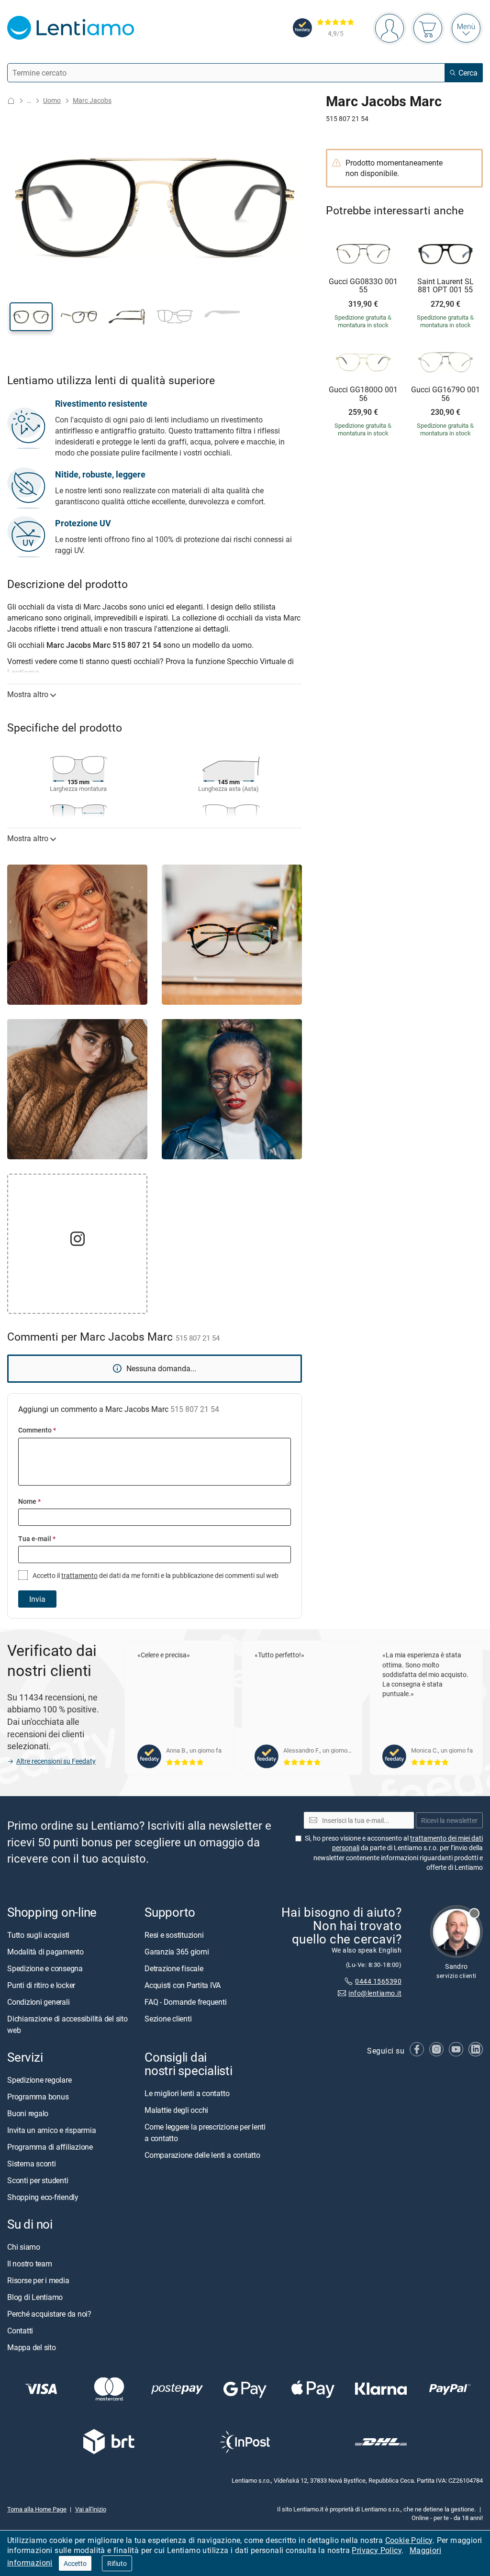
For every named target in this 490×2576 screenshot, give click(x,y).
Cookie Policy (409, 2540)
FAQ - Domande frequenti (185, 2002)
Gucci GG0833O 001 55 (363, 286)
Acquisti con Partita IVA (183, 1985)
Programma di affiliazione (50, 2147)
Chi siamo (24, 2247)
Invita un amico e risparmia (52, 2130)
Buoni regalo (28, 2113)
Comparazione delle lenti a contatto (202, 2155)
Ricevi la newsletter (449, 1820)
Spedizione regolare (39, 2080)
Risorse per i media (38, 2280)
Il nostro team (30, 2264)
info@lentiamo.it (375, 1993)
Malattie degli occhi (176, 2110)
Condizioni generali (38, 2002)
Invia (37, 1599)
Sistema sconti (32, 2164)
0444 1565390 (378, 1982)
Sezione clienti (168, 2019)
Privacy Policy (377, 2550)
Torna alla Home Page (37, 2509)
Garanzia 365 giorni (177, 1952)
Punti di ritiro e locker (41, 1985)
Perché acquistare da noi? (49, 2314)
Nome (29, 1501)
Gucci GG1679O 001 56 (445, 394)
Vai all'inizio (91, 2509)
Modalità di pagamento (45, 1952)
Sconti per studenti (38, 2180)
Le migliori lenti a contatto (187, 2093)
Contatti (20, 2331)
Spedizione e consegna (45, 1968)
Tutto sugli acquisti (38, 1935)
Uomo (52, 100)
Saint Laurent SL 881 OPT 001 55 (445, 286)
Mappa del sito (32, 2347)
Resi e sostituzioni (174, 1935)
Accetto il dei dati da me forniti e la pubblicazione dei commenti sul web (155, 1575)
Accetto (75, 2563)
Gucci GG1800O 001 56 (363, 394)
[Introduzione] (11, 101)
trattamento (79, 1575)
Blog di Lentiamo (35, 2297)
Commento (37, 1430)
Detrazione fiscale (174, 1968)
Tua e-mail (37, 1538)
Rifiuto (117, 2563)
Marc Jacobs (92, 100)
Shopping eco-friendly (43, 2197)
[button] (31, 317)
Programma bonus (38, 2097)
